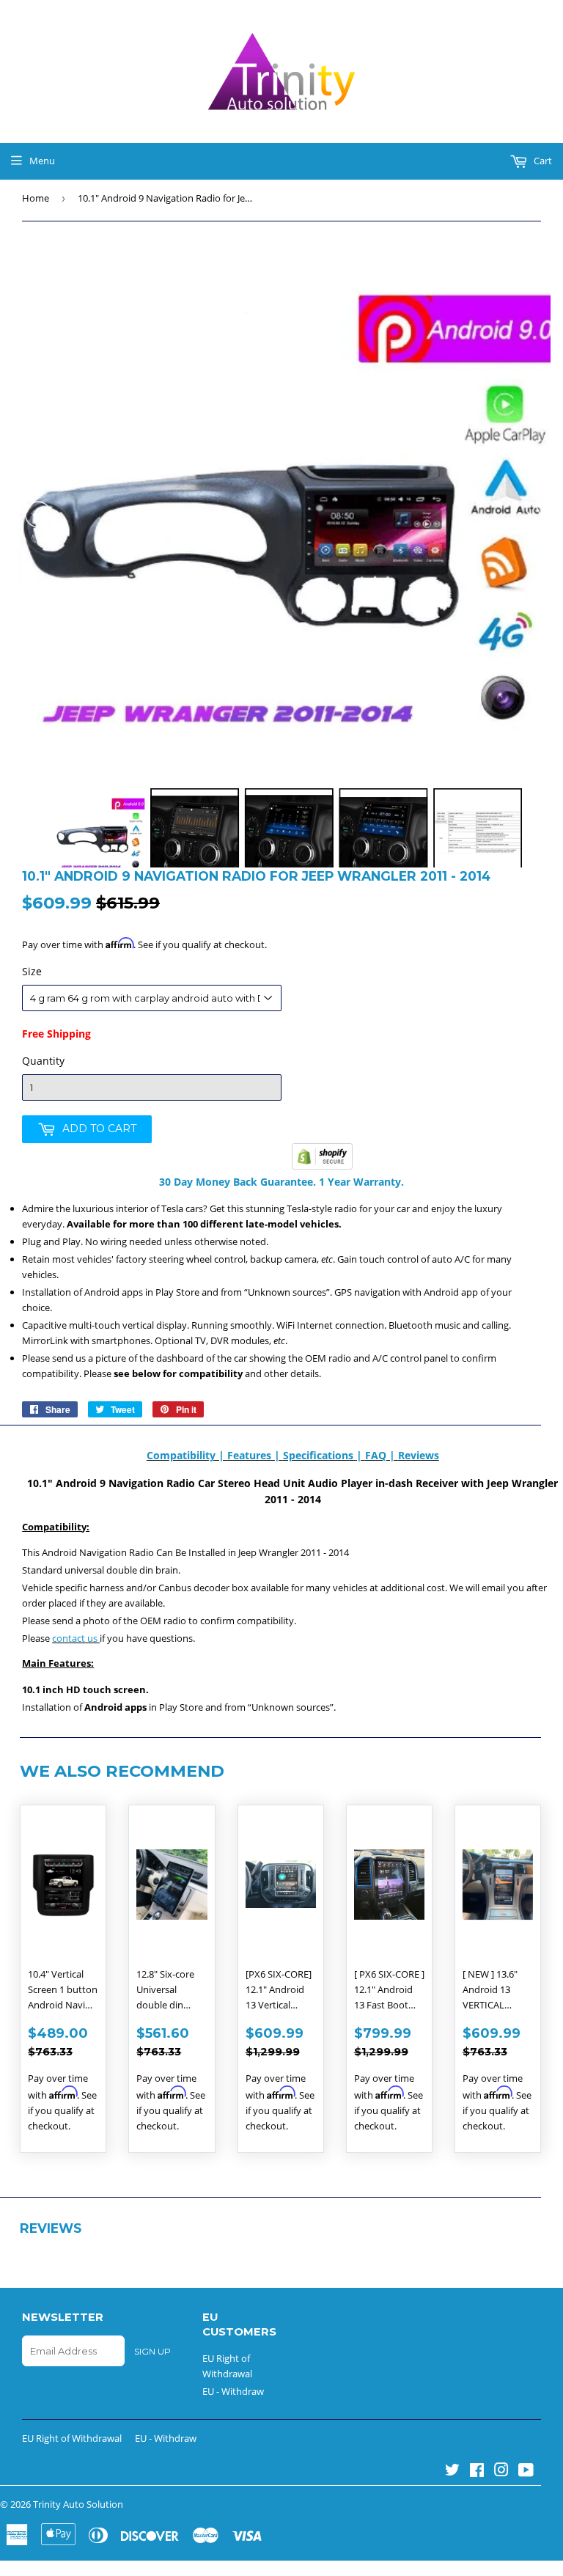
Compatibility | (187, 1455)
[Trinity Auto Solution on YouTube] (526, 2472)
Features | (255, 1455)
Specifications (320, 1455)
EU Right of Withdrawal (72, 2438)
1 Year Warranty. (360, 1182)
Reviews (419, 1455)
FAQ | (382, 1455)
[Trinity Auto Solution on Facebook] (477, 2472)
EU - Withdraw (233, 2391)
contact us (75, 1638)
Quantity (43, 1061)
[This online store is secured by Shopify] (322, 1166)
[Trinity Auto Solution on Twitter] (452, 2472)
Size (32, 971)
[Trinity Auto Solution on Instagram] (501, 2472)
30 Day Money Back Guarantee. (238, 1182)
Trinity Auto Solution (78, 2504)
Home (36, 198)
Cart (542, 161)
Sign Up (152, 2351)
